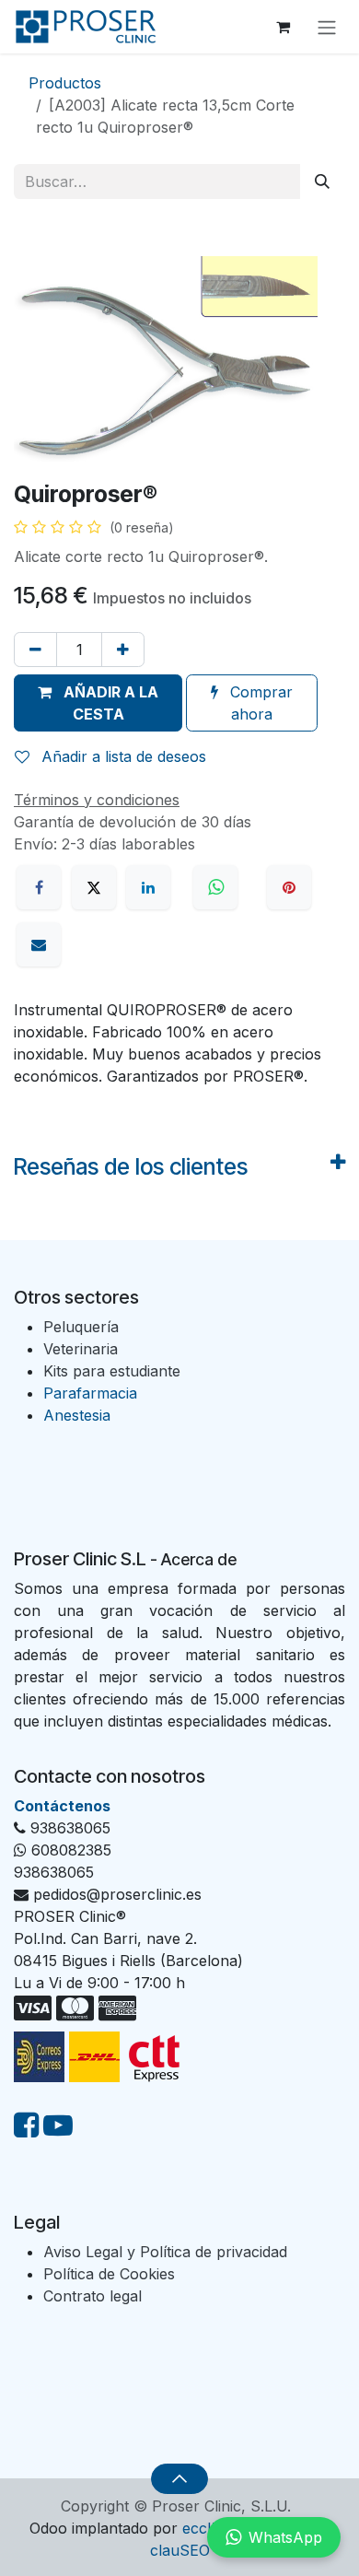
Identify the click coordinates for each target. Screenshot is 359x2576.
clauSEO (180, 2550)
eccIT (202, 2528)
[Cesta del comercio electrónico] (283, 27)
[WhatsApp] (218, 887)
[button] (98, 703)
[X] (94, 887)
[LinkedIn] (148, 887)
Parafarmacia (90, 1393)
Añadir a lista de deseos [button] (122, 756)
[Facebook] (39, 887)
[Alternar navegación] (327, 27)
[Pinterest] (289, 887)
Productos (65, 83)
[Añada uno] (123, 650)
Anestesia (77, 1415)
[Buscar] (322, 181)
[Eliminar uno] (35, 650)
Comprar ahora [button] (259, 703)
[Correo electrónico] (39, 944)
